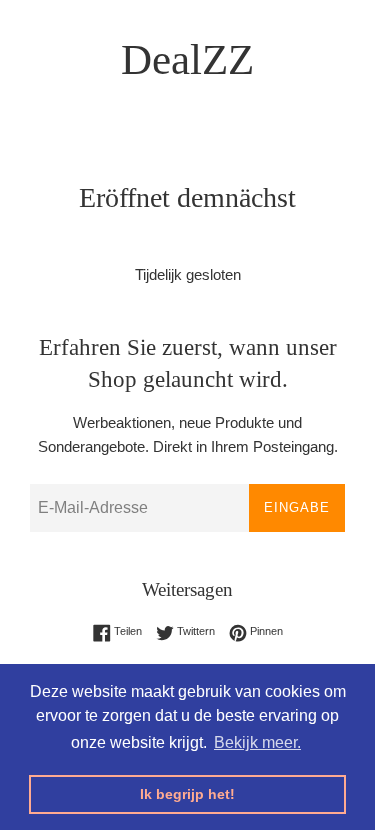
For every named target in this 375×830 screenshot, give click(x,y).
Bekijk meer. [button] (257, 742)
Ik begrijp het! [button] (187, 794)
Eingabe (297, 507)
